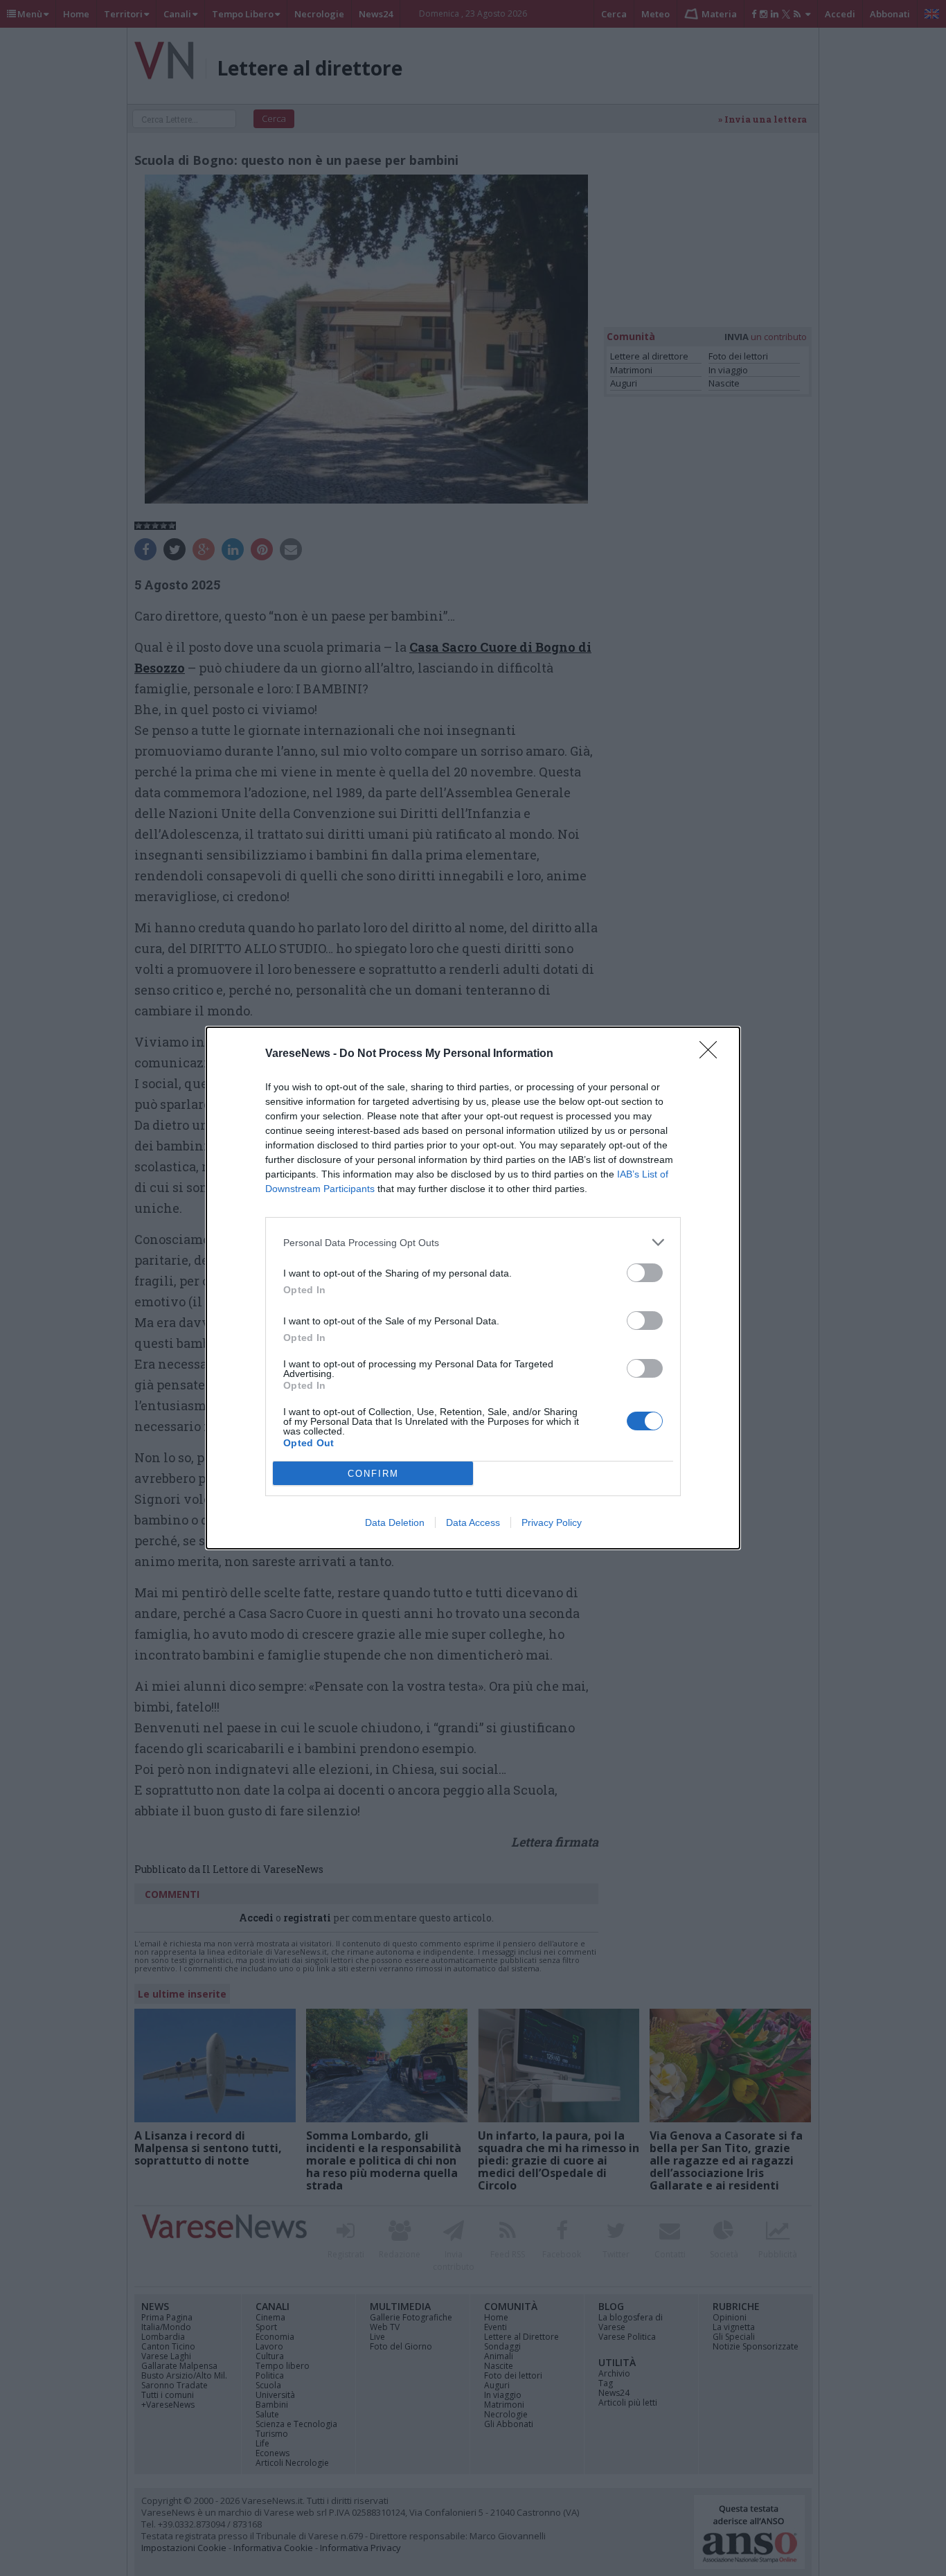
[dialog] (473, 1288)
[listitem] (473, 1242)
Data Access (473, 1522)
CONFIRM (373, 1474)
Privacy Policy (552, 1522)
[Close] (713, 1054)
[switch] (645, 1273)
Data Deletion (395, 1522)
